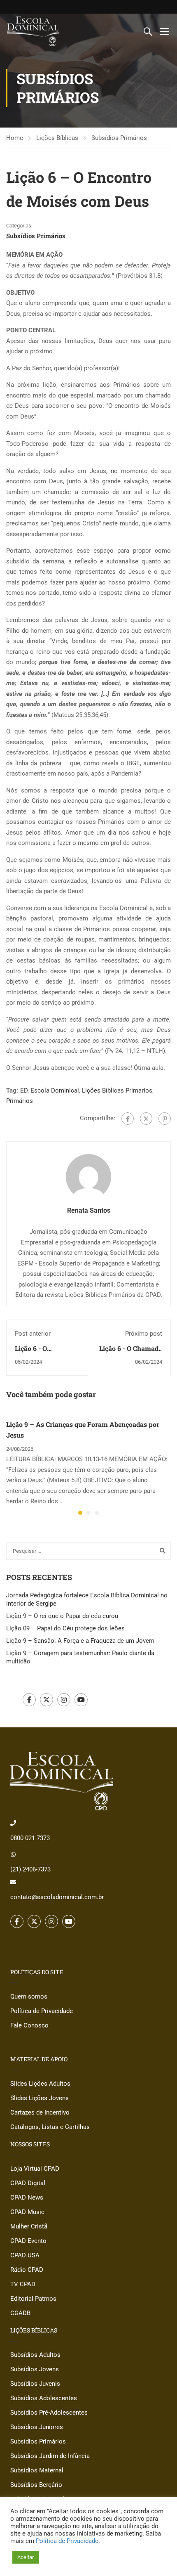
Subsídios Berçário (36, 2485)
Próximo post (144, 1334)
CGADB (20, 2313)
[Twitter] (146, 1119)
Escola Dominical (55, 1090)
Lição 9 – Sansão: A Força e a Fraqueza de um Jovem (80, 1641)
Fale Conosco (29, 2025)
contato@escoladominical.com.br (57, 1897)
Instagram (64, 1700)
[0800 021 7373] (13, 1823)
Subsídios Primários (119, 138)
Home (15, 138)
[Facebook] (128, 1119)
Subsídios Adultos (35, 2355)
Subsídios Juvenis (35, 2384)
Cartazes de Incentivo (40, 2112)
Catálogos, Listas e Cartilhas (50, 2127)
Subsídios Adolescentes (44, 2398)
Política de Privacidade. (68, 2541)
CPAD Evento (28, 2241)
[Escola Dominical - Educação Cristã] (33, 31)
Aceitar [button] (26, 2557)
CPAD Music (27, 2212)
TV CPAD (23, 2284)
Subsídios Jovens (35, 2369)
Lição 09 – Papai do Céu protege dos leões (65, 1628)
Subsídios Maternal (37, 2470)
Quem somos (29, 1996)
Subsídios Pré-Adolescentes (49, 2413)
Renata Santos (89, 1210)
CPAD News (27, 2198)
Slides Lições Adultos (40, 2084)
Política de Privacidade (42, 2011)
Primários (20, 1101)
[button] (80, 1513)
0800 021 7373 (30, 1838)
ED (24, 1090)
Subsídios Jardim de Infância (50, 2456)
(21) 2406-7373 (30, 1869)
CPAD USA (25, 2255)
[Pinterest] (165, 1119)
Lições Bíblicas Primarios (117, 1090)
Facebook (29, 1700)
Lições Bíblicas (57, 138)
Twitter (47, 1700)
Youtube (81, 1700)
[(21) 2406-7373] (13, 1855)
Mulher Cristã (29, 2226)
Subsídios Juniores (37, 2427)
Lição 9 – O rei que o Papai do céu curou (62, 1616)
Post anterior (33, 1334)
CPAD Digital (28, 2183)
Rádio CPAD (27, 2270)
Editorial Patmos (33, 2299)
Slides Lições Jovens (40, 2098)
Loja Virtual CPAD (35, 2169)
